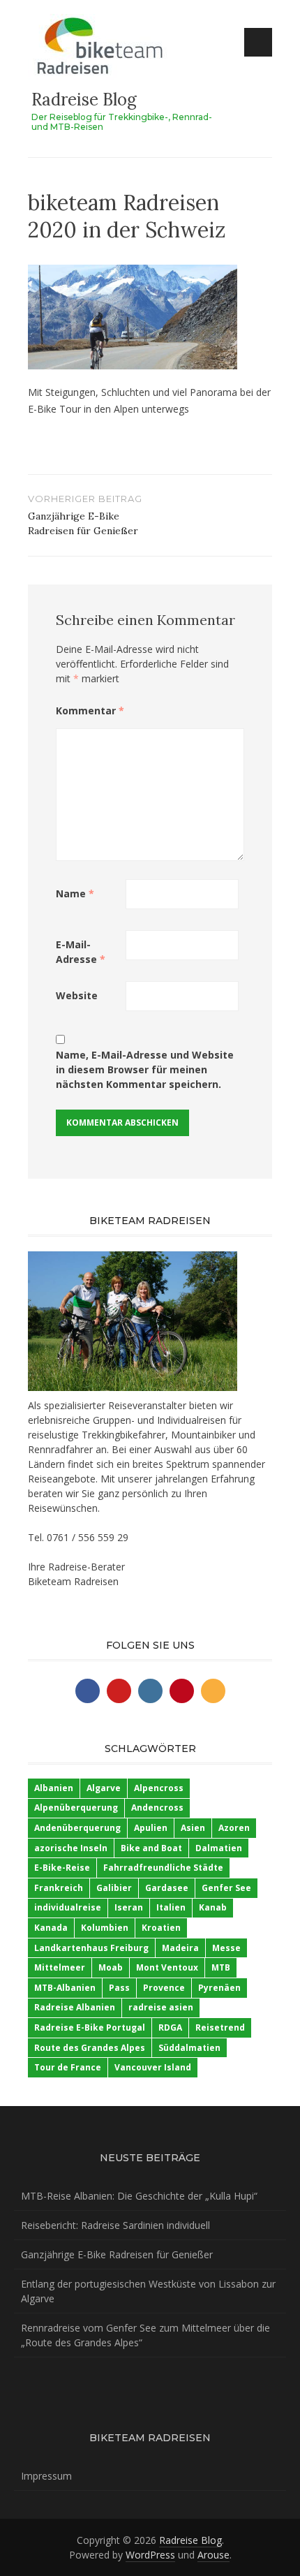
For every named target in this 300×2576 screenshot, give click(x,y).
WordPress (150, 2555)
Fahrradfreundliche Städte (163, 1868)
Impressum (46, 2476)
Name (75, 893)
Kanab (213, 1907)
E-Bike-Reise (62, 1868)
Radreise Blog (84, 100)
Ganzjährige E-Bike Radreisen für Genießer (117, 2254)
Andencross (157, 1808)
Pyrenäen (219, 1988)
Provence (164, 1988)
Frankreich (59, 1888)
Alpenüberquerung (76, 1808)
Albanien (54, 1788)
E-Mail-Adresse (81, 952)
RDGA (170, 2027)
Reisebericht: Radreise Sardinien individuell (115, 2225)
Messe (226, 1948)
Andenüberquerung (77, 1828)
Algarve (104, 1788)
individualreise (68, 1907)
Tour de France (68, 2067)
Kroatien (161, 1928)
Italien (171, 1907)
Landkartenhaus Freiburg (91, 1948)
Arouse (213, 2555)
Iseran (129, 1907)
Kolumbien (105, 1928)
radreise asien (161, 2007)
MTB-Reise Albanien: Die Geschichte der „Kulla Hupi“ (139, 2196)
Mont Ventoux (167, 1967)
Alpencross (159, 1788)
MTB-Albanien (65, 1988)
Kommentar (90, 711)
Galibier (114, 1888)
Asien (193, 1828)
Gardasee (167, 1888)
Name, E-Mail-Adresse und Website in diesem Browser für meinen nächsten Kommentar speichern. (145, 1069)
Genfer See (226, 1888)
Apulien (151, 1828)
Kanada (51, 1928)
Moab (111, 1967)
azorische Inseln (71, 1848)
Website (77, 995)
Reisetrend (220, 2027)
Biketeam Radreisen (73, 1581)
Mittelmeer (60, 1967)
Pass (119, 1988)
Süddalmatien (189, 2048)
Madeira (180, 1948)
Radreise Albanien (75, 2007)
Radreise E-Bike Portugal (90, 2027)
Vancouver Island (153, 2067)
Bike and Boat (151, 1848)
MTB (221, 1967)
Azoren (234, 1828)
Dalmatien (219, 1848)
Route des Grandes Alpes (90, 2048)
